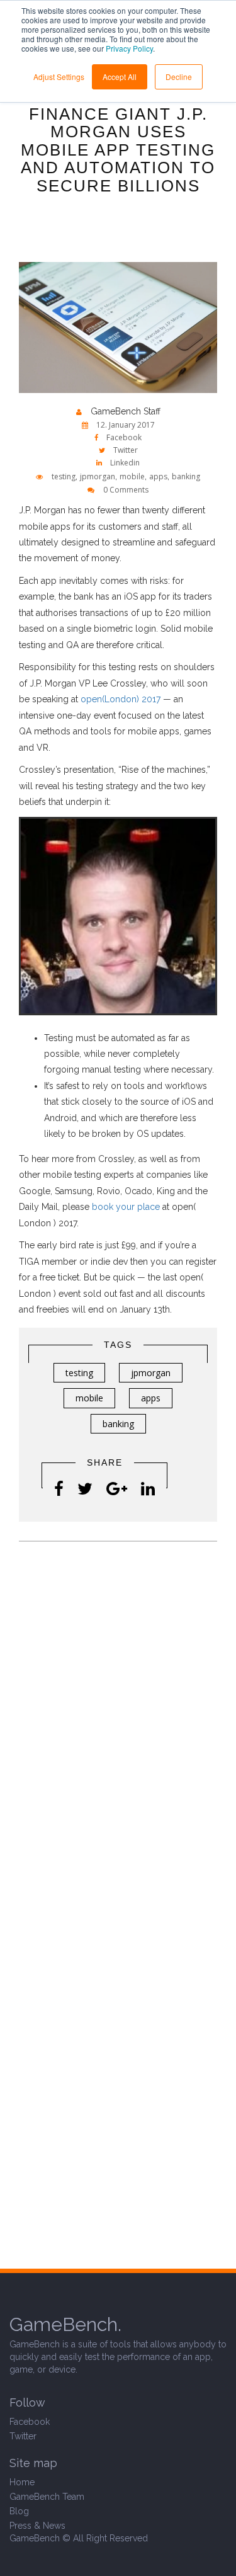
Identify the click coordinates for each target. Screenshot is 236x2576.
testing (64, 476)
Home (22, 2482)
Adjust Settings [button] (59, 77)
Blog (19, 2511)
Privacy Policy (129, 48)
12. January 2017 (125, 425)
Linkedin (124, 463)
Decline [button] (179, 77)
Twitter (125, 450)
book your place (126, 1207)
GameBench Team (47, 2497)
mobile (132, 476)
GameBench (35, 2538)
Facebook (123, 437)
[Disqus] (118, 1718)
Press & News (37, 2526)
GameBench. (65, 2324)
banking (186, 476)
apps (158, 476)
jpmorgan (98, 476)
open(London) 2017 (121, 699)
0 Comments (126, 490)
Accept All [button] (120, 77)
